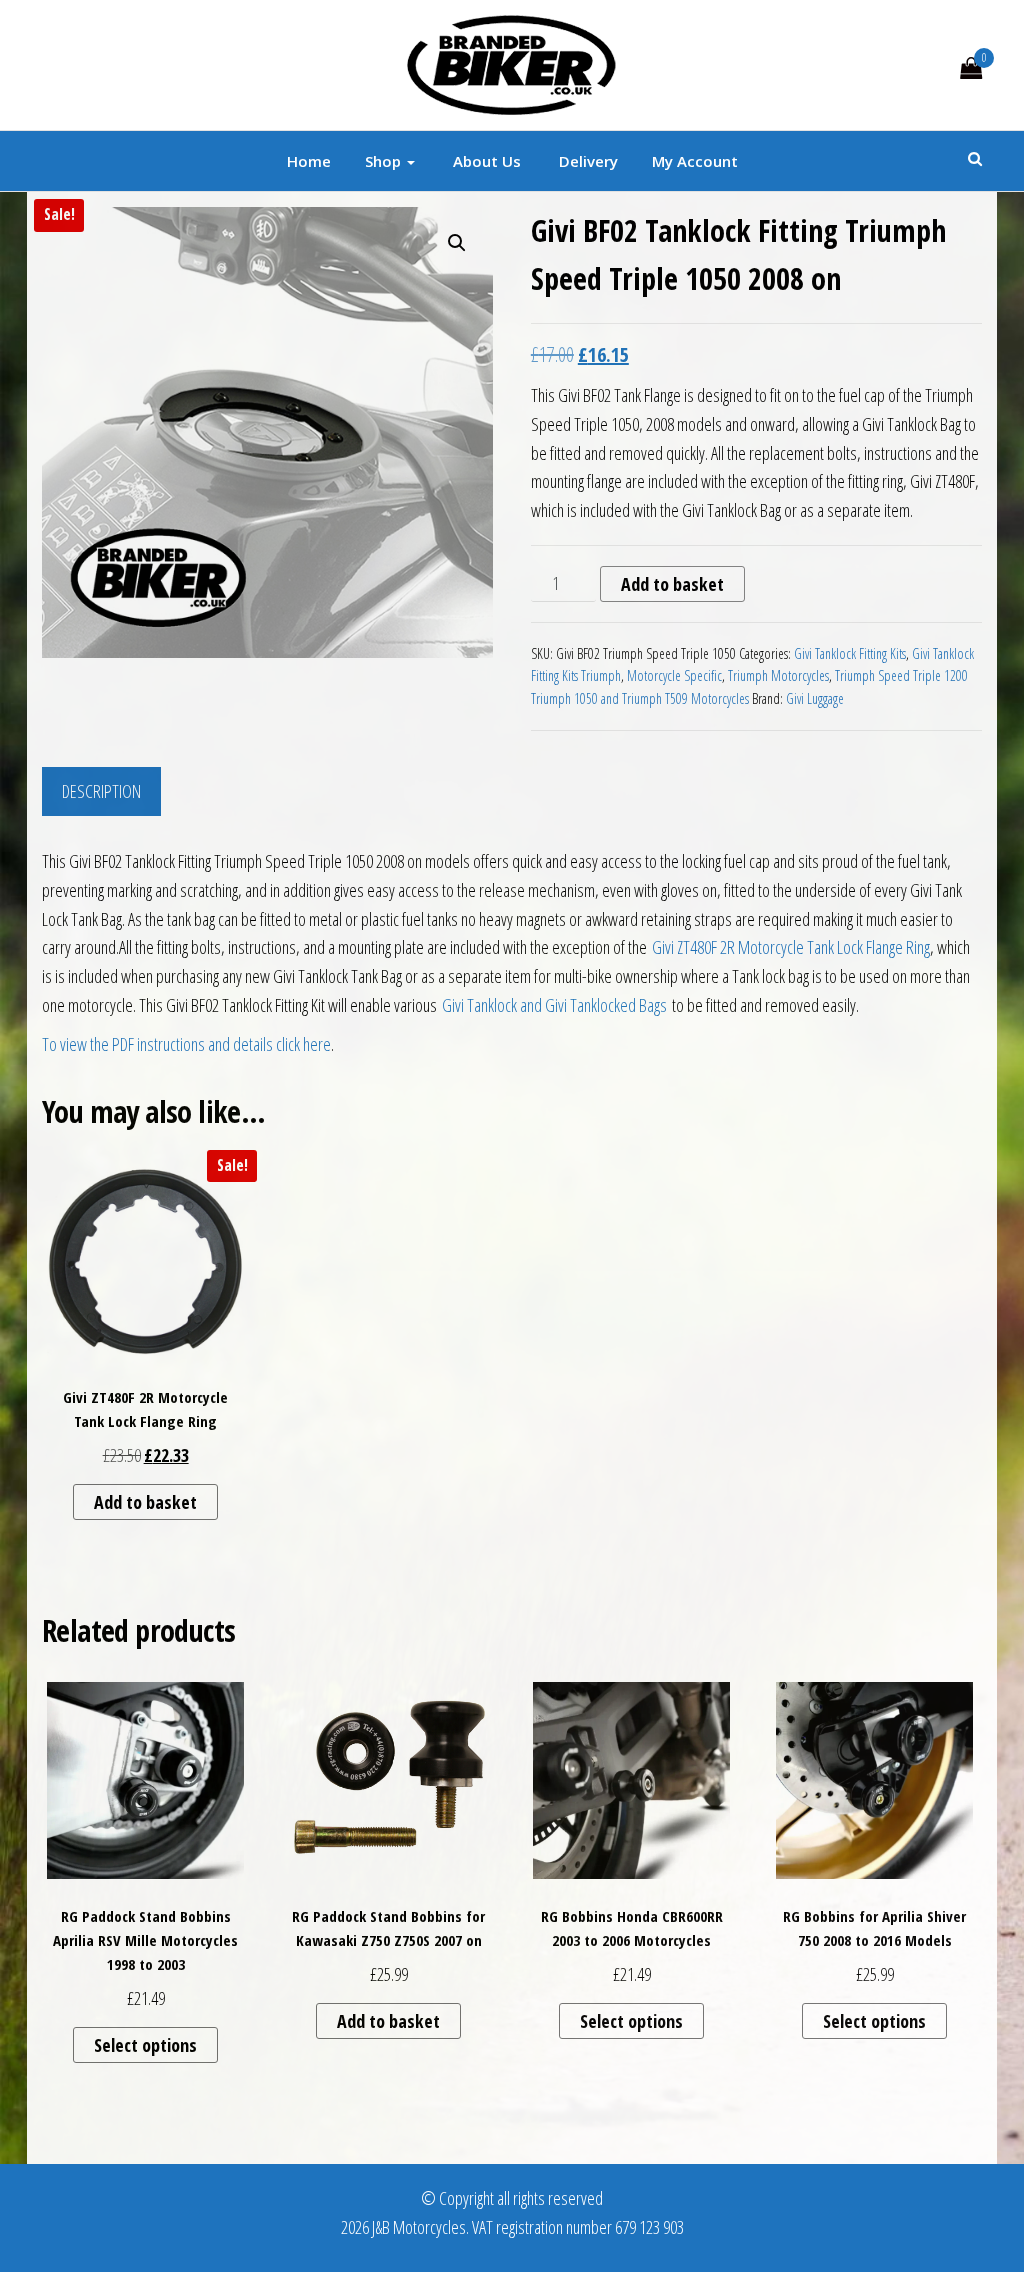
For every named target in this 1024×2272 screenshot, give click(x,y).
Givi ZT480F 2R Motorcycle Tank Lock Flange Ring (791, 947)
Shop (385, 161)
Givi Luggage (815, 698)
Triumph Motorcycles (778, 675)
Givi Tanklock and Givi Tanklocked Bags (554, 1005)
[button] (457, 243)
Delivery (586, 161)
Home (309, 161)
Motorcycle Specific (674, 675)
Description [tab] (101, 791)
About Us (485, 161)
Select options (145, 2045)
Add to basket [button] (145, 1502)
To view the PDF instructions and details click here (186, 1044)
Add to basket (672, 584)
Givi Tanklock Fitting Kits (850, 653)
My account (695, 161)
